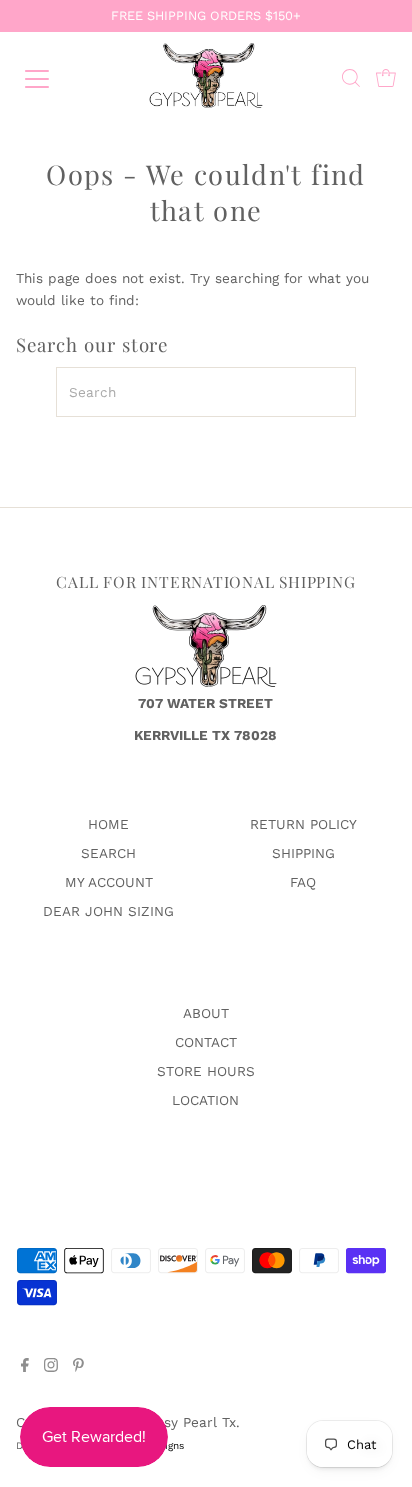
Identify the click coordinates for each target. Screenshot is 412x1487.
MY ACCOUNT (109, 882)
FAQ (303, 882)
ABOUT (206, 1013)
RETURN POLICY (303, 824)
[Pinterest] (78, 1367)
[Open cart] (386, 79)
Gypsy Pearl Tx (187, 1422)
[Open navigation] (57, 79)
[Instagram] (51, 1367)
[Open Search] (351, 79)
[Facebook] (25, 1367)
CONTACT (206, 1042)
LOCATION (205, 1100)
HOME (108, 824)
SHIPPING (303, 853)
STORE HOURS (206, 1071)
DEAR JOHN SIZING (108, 911)
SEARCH (108, 853)
